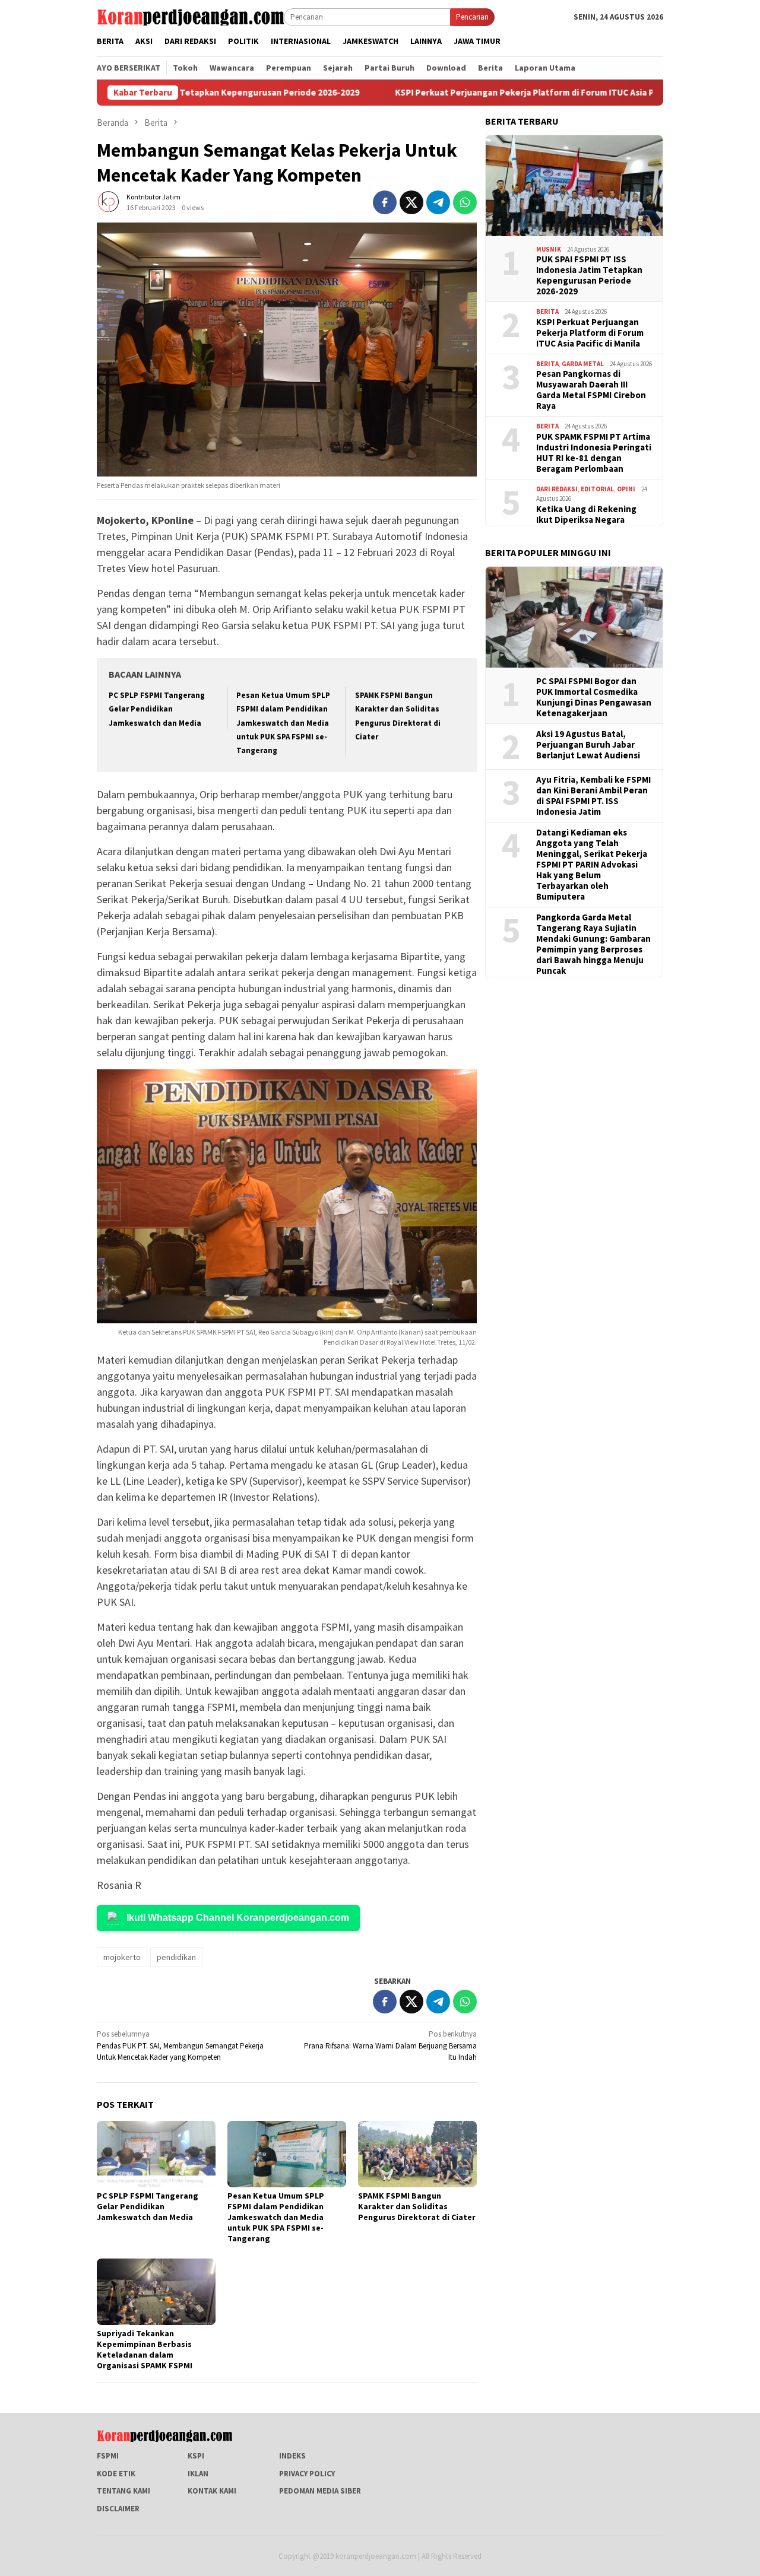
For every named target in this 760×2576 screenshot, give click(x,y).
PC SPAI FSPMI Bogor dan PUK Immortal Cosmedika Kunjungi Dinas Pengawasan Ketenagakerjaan (594, 697)
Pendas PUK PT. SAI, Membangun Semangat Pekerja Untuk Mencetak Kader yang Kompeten (180, 2045)
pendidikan (176, 1957)
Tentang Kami (123, 2491)
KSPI (196, 2456)
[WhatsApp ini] (465, 202)
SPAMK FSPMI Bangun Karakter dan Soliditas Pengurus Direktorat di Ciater (417, 2206)
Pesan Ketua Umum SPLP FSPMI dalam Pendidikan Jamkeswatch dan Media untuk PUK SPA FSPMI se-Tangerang (283, 723)
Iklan (198, 2474)
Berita (547, 312)
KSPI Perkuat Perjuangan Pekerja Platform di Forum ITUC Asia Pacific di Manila (469, 93)
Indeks (292, 2456)
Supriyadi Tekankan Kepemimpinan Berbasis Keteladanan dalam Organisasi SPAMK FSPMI (145, 2349)
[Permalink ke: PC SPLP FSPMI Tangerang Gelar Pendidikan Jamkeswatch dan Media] (156, 2154)
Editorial (597, 489)
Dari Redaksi (557, 489)
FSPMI (108, 2456)
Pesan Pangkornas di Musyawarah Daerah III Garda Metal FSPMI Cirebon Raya (591, 390)
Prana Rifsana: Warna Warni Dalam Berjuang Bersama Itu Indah (390, 2045)
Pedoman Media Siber (320, 2491)
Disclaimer (118, 2509)
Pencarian (472, 17)
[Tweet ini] (411, 202)
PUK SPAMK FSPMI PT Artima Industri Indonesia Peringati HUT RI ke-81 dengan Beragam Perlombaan (594, 453)
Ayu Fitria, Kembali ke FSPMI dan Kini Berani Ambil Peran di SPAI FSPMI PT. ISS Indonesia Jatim (593, 796)
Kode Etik (116, 2474)
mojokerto (122, 1957)
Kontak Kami (212, 2491)
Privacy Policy (307, 2474)
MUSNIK (549, 249)
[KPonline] (190, 16)
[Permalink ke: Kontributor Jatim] (109, 201)
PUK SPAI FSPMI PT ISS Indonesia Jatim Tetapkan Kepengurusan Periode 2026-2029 (589, 275)
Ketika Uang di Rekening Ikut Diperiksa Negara (586, 514)
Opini (626, 489)
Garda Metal (583, 364)
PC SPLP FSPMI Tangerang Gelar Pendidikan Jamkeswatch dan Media (157, 709)
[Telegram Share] (438, 202)
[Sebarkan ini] (385, 202)
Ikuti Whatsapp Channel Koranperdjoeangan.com (238, 1918)
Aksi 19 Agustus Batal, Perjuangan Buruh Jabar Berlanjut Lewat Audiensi (588, 745)
